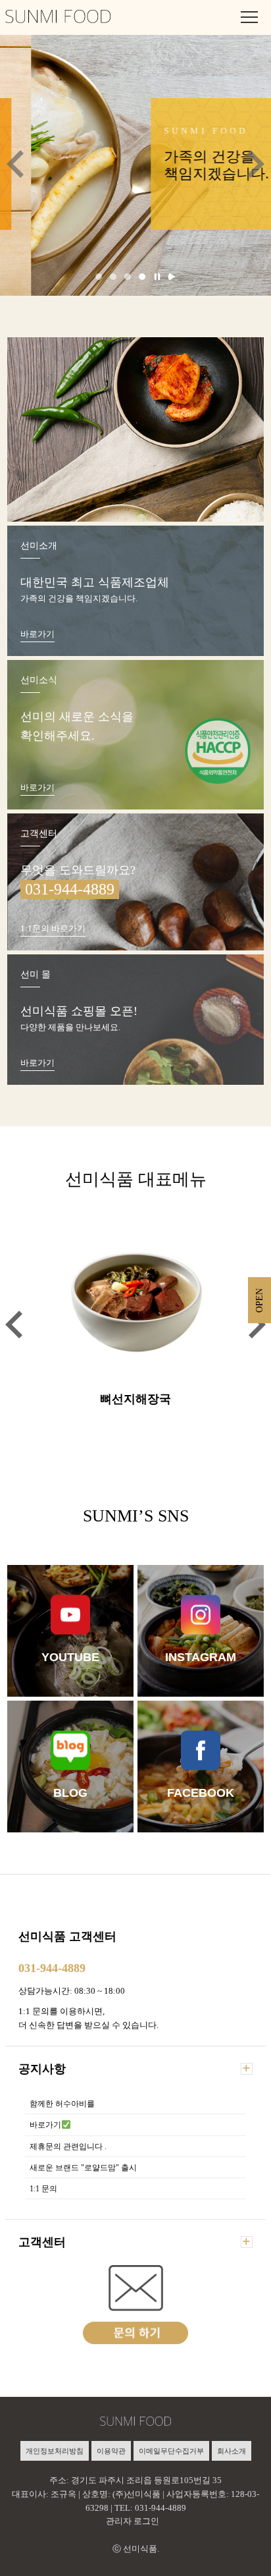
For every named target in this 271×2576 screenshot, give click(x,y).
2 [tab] (113, 277)
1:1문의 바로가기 (53, 928)
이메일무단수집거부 (171, 2451)
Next (256, 164)
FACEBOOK (201, 1792)
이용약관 (111, 2451)
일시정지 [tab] (157, 277)
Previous (15, 164)
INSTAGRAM (201, 1657)
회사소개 (232, 2451)
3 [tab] (128, 277)
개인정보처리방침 (55, 2451)
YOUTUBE (70, 1657)
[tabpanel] (135, 164)
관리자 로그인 (133, 2521)
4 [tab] (142, 277)
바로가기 (37, 634)
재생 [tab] (172, 277)
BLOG (70, 1792)
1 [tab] (99, 277)
